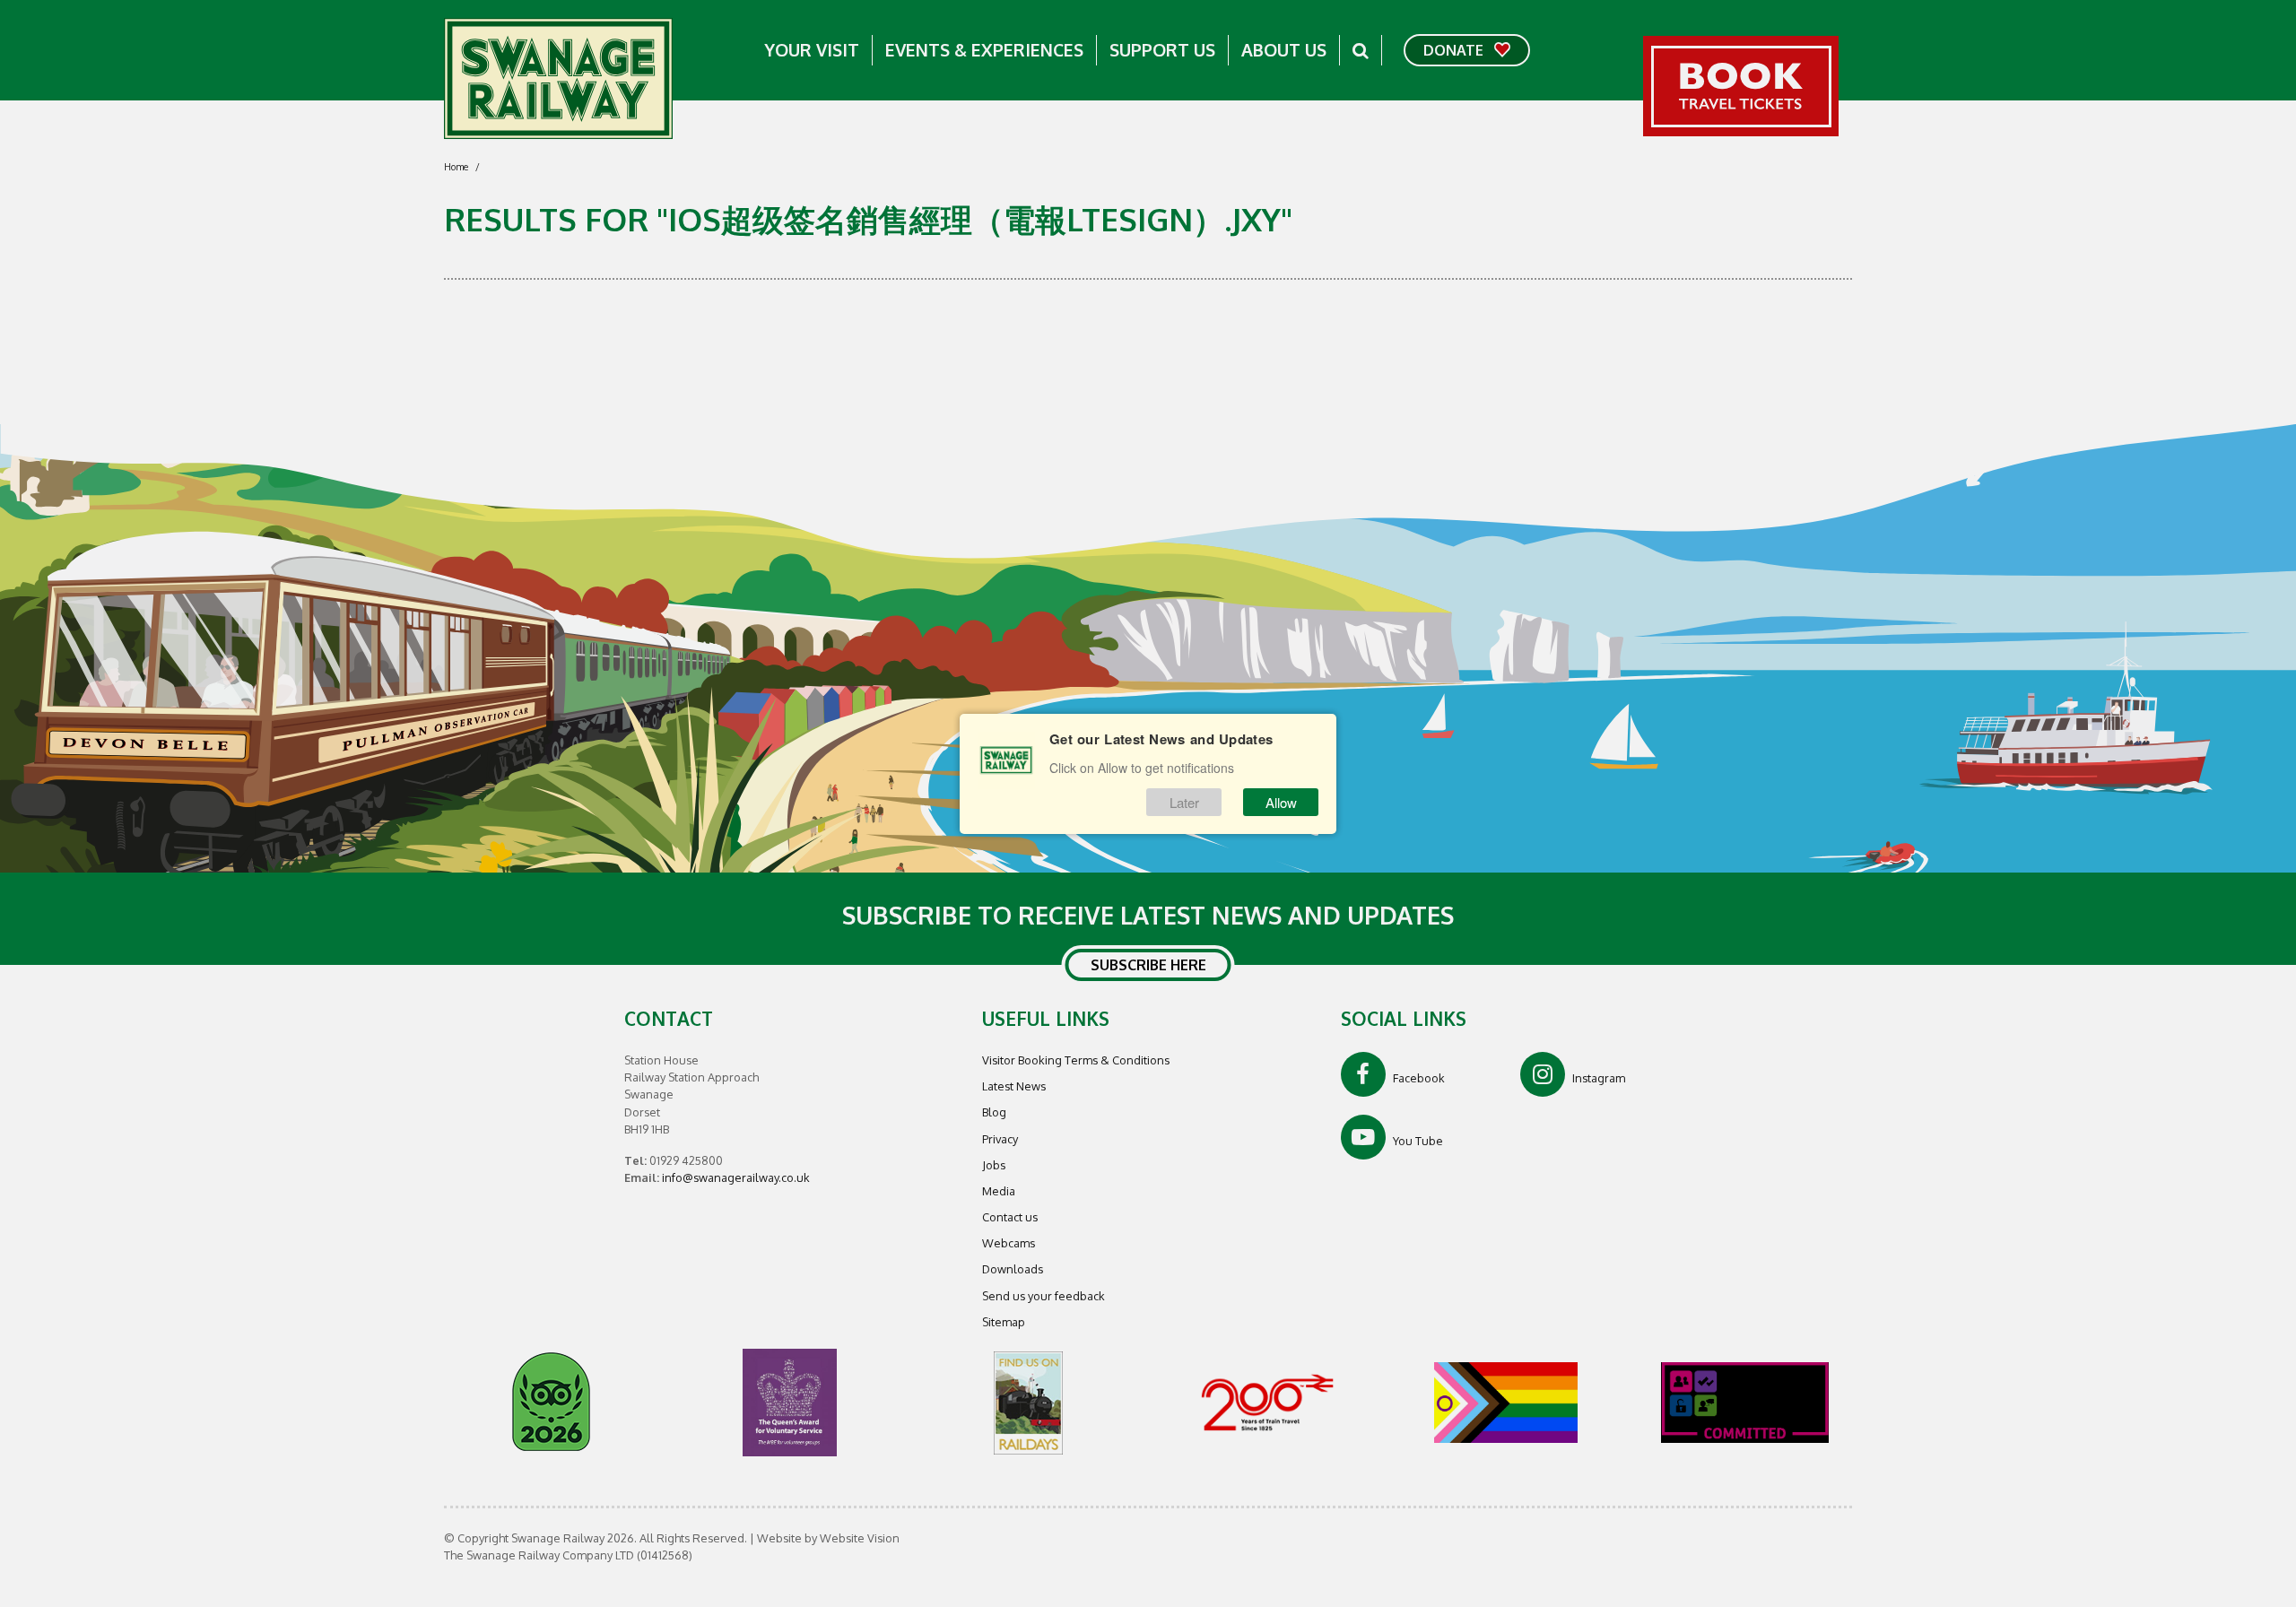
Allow (1281, 802)
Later (1184, 802)
